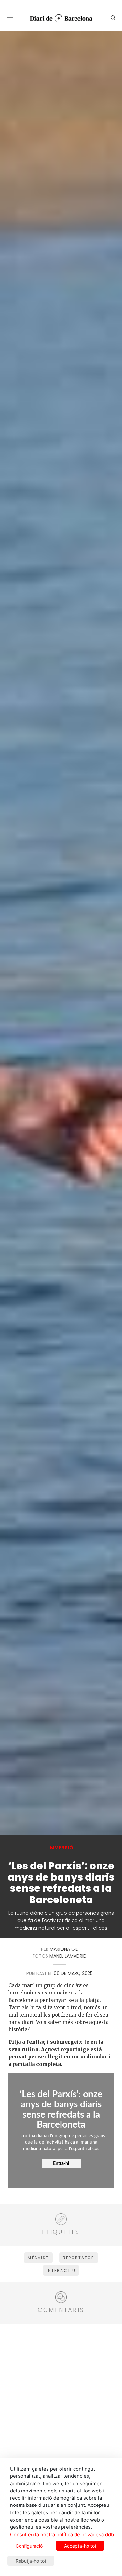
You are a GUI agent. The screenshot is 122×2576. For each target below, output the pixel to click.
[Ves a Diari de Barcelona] (59, 18)
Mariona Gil (64, 1949)
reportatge (79, 2258)
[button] (10, 17)
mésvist (38, 2258)
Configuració (29, 2546)
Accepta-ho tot (80, 2546)
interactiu (61, 2270)
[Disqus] (61, 2411)
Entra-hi (61, 2164)
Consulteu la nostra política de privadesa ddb (62, 2535)
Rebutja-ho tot (31, 2561)
